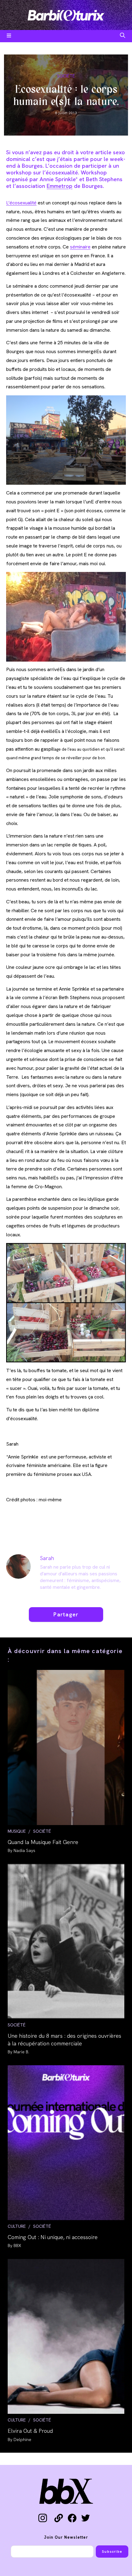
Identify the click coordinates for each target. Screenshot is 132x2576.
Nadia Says (24, 1850)
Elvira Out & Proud (30, 2431)
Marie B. (21, 2052)
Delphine (22, 2440)
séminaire (80, 247)
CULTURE (17, 2226)
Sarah (47, 1558)
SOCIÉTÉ (66, 76)
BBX (17, 2246)
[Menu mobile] (9, 36)
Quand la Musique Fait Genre (43, 1842)
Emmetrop (60, 186)
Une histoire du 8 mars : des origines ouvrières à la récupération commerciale (64, 2040)
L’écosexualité (21, 203)
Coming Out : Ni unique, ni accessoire (53, 2237)
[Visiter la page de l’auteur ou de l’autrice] (18, 1566)
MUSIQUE (17, 1831)
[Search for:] (123, 36)
